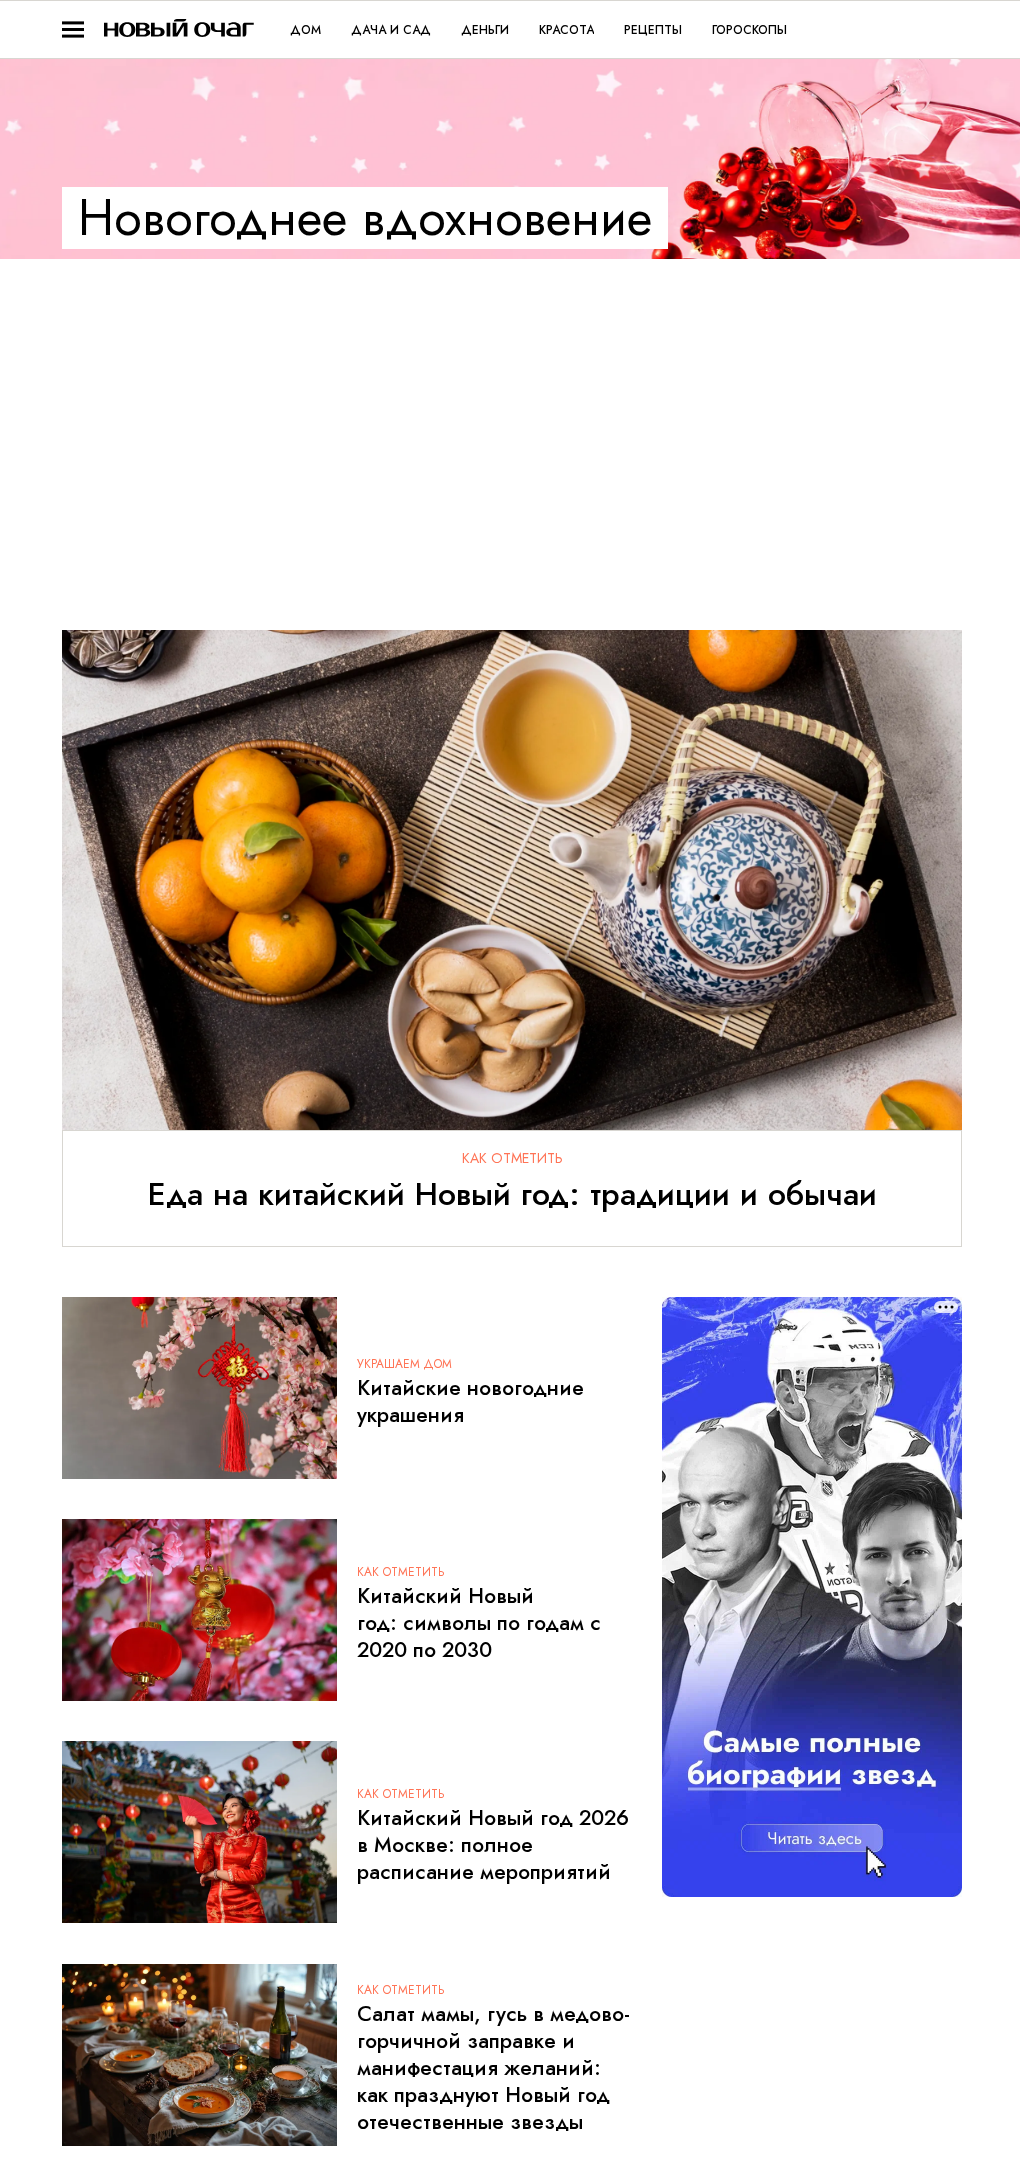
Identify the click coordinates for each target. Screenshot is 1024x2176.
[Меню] (73, 30)
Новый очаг (179, 29)
